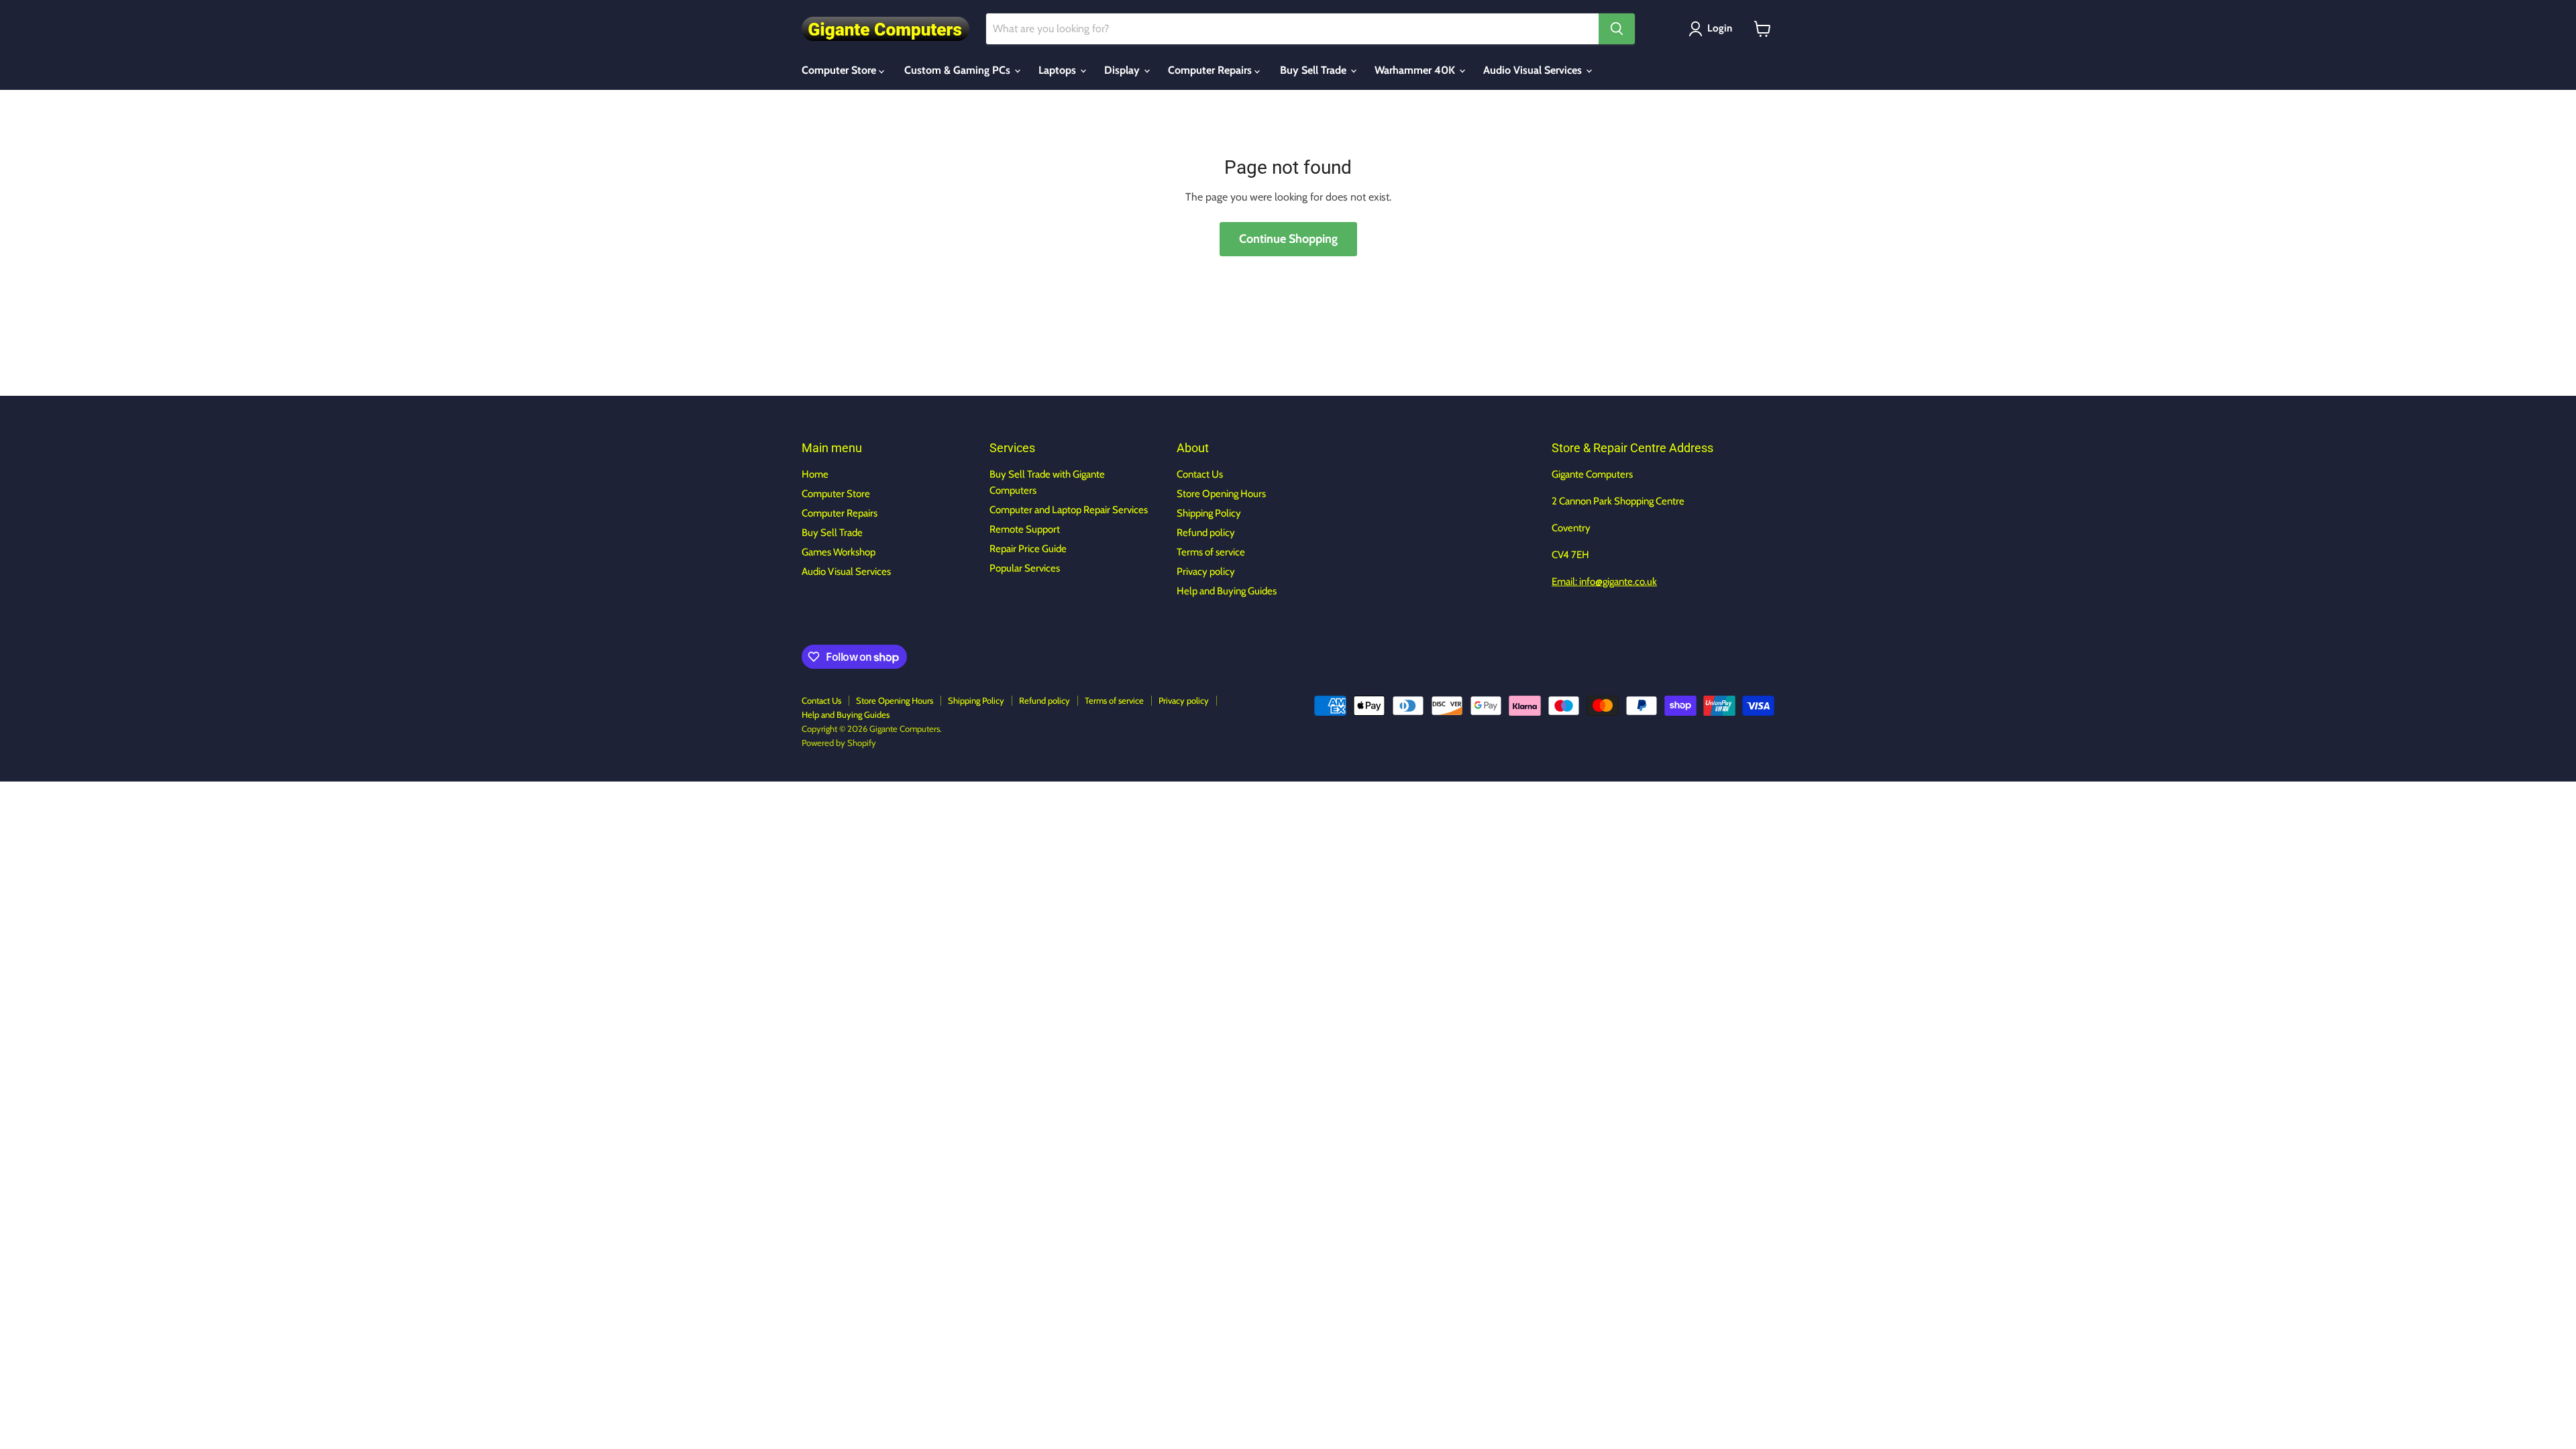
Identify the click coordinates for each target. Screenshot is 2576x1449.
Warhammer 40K (1416, 70)
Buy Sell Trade (1314, 70)
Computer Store (840, 70)
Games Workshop (839, 552)
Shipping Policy (1209, 513)
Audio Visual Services (1534, 70)
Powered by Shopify (839, 743)
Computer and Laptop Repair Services (1069, 510)
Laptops (1059, 70)
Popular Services (1025, 568)
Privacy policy (1206, 572)
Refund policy (1206, 533)
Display (1123, 70)
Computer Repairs (1211, 70)
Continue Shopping (1288, 239)
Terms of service (1211, 552)
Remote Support (1025, 529)
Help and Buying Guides (1227, 591)
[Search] (1617, 29)
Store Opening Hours (1221, 494)
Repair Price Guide (1028, 549)
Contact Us (1200, 474)
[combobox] (1292, 29)
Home (815, 474)
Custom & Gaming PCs (959, 70)
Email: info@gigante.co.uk (1604, 582)
